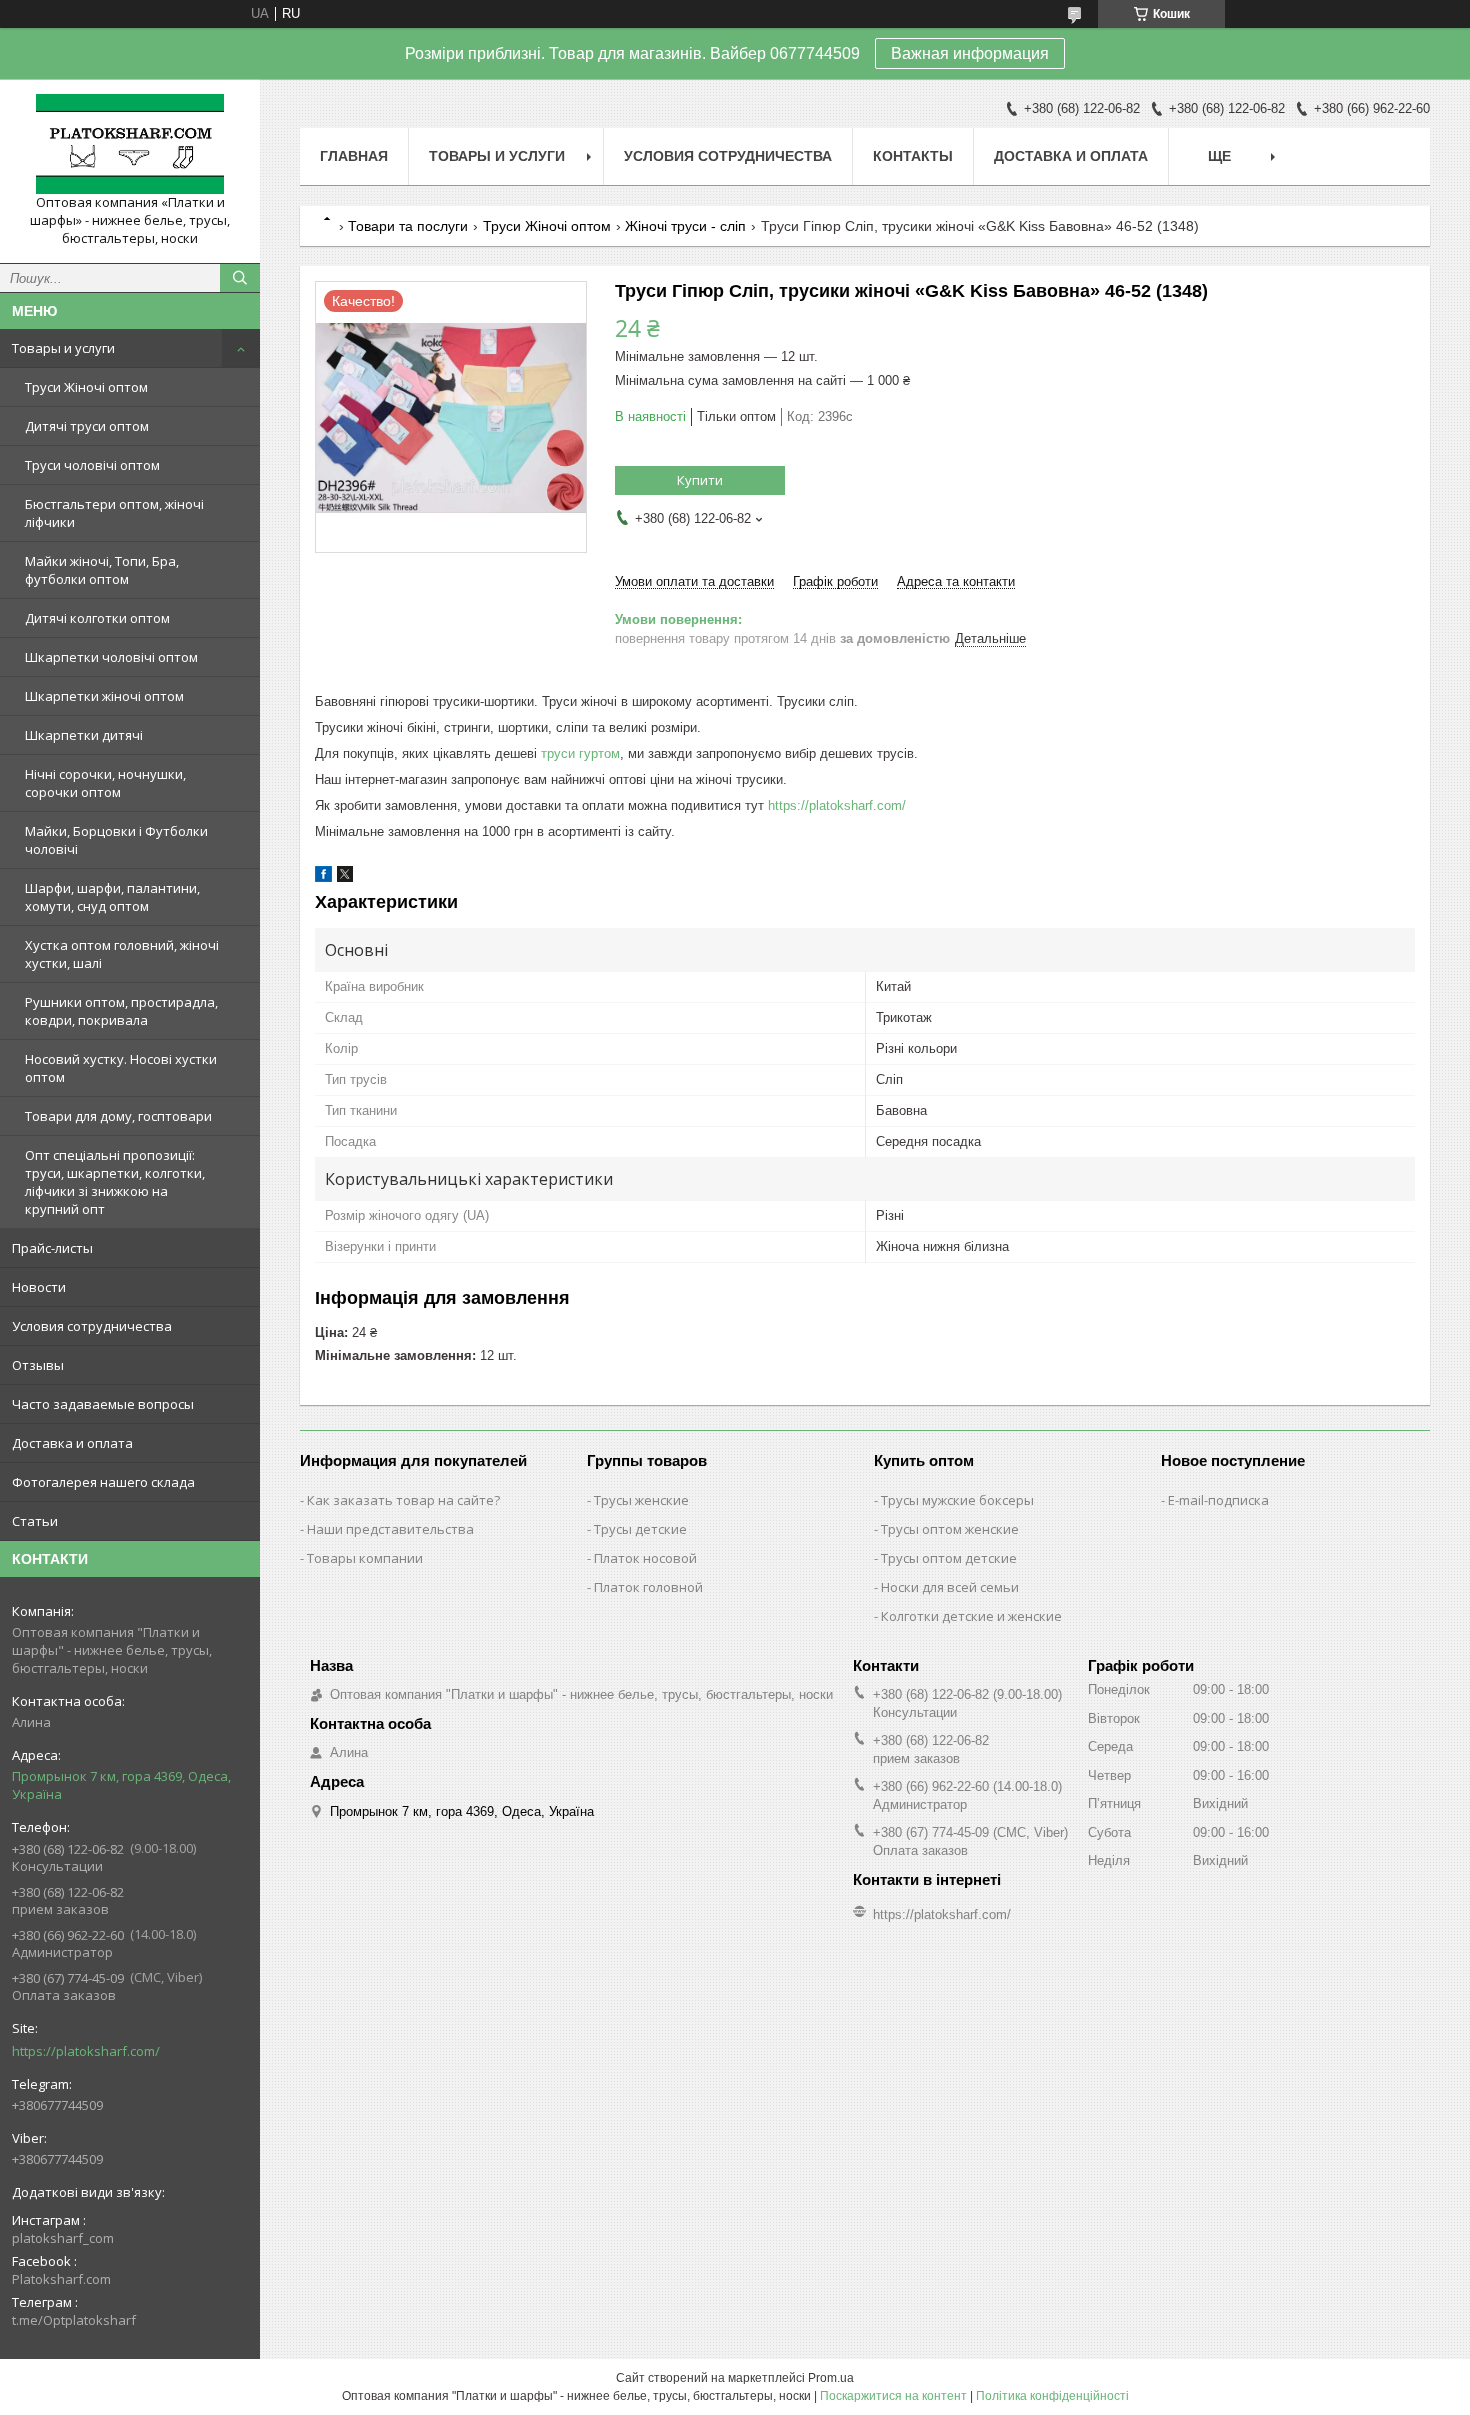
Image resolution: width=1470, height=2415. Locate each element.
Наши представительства (390, 1529)
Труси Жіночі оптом (86, 387)
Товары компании (365, 1558)
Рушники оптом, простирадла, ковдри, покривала (121, 1011)
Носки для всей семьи (950, 1587)
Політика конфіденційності (1052, 2396)
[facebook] (323, 877)
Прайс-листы (52, 1248)
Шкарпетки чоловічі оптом (111, 657)
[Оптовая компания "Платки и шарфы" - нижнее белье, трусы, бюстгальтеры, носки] (130, 144)
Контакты (913, 156)
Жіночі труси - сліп (685, 226)
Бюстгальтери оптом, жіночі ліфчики (114, 513)
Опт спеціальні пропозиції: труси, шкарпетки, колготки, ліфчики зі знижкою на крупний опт (115, 1182)
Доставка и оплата (72, 1443)
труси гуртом (580, 753)
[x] (345, 877)
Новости (39, 1287)
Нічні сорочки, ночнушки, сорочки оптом (105, 783)
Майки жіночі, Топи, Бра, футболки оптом (102, 570)
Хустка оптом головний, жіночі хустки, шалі (122, 954)
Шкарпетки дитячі (84, 735)
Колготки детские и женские (971, 1616)
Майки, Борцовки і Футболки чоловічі (116, 840)
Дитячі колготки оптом (97, 618)
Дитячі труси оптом (87, 426)
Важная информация (970, 53)
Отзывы (38, 1365)
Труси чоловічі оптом (92, 465)
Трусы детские (640, 1529)
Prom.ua (831, 2378)
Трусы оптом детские (949, 1558)
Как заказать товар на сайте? (403, 1500)
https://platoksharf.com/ (86, 2051)
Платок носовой (645, 1558)
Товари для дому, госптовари (118, 1116)
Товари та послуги (408, 226)
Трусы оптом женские (950, 1529)
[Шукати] (240, 278)
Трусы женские (641, 1500)
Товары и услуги (63, 348)
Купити (700, 480)
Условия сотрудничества (92, 1326)
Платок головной (648, 1587)
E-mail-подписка (1218, 1500)
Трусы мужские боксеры (957, 1500)
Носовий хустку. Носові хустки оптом (121, 1068)
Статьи (35, 1521)
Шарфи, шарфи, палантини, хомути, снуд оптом (112, 897)
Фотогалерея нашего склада (103, 1482)
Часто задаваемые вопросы (103, 1404)
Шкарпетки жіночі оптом (104, 696)
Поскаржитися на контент (893, 2396)
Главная (354, 156)
